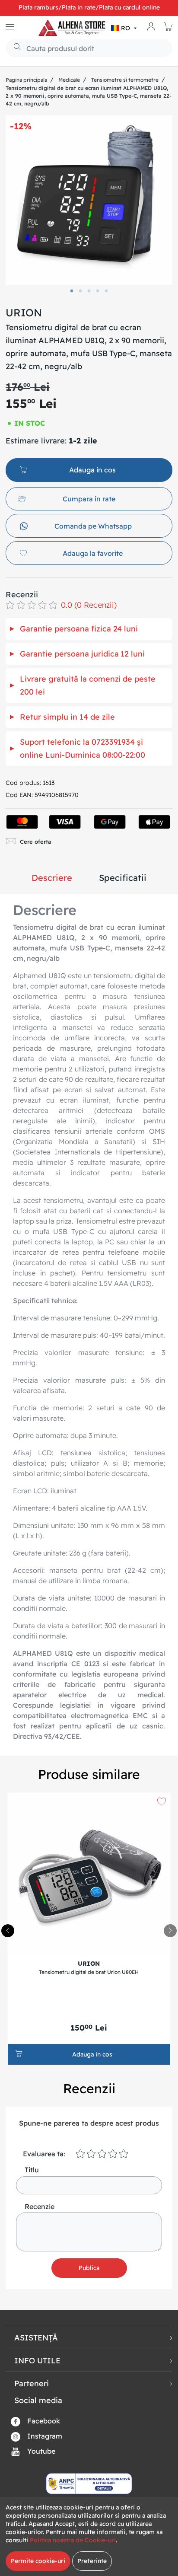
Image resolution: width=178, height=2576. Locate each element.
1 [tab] (72, 291)
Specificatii (123, 878)
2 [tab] (80, 291)
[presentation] (170, 1931)
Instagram (44, 2436)
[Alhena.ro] (72, 28)
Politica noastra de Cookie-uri (73, 2540)
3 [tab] (89, 291)
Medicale (69, 80)
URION (24, 312)
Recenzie (40, 2206)
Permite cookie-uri (38, 2561)
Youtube (40, 2451)
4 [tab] (98, 291)
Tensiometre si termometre (125, 80)
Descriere (52, 878)
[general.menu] (10, 28)
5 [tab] (106, 291)
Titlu (32, 2170)
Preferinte (92, 2561)
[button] (125, 28)
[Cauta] (14, 48)
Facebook (43, 2421)
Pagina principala (26, 80)
